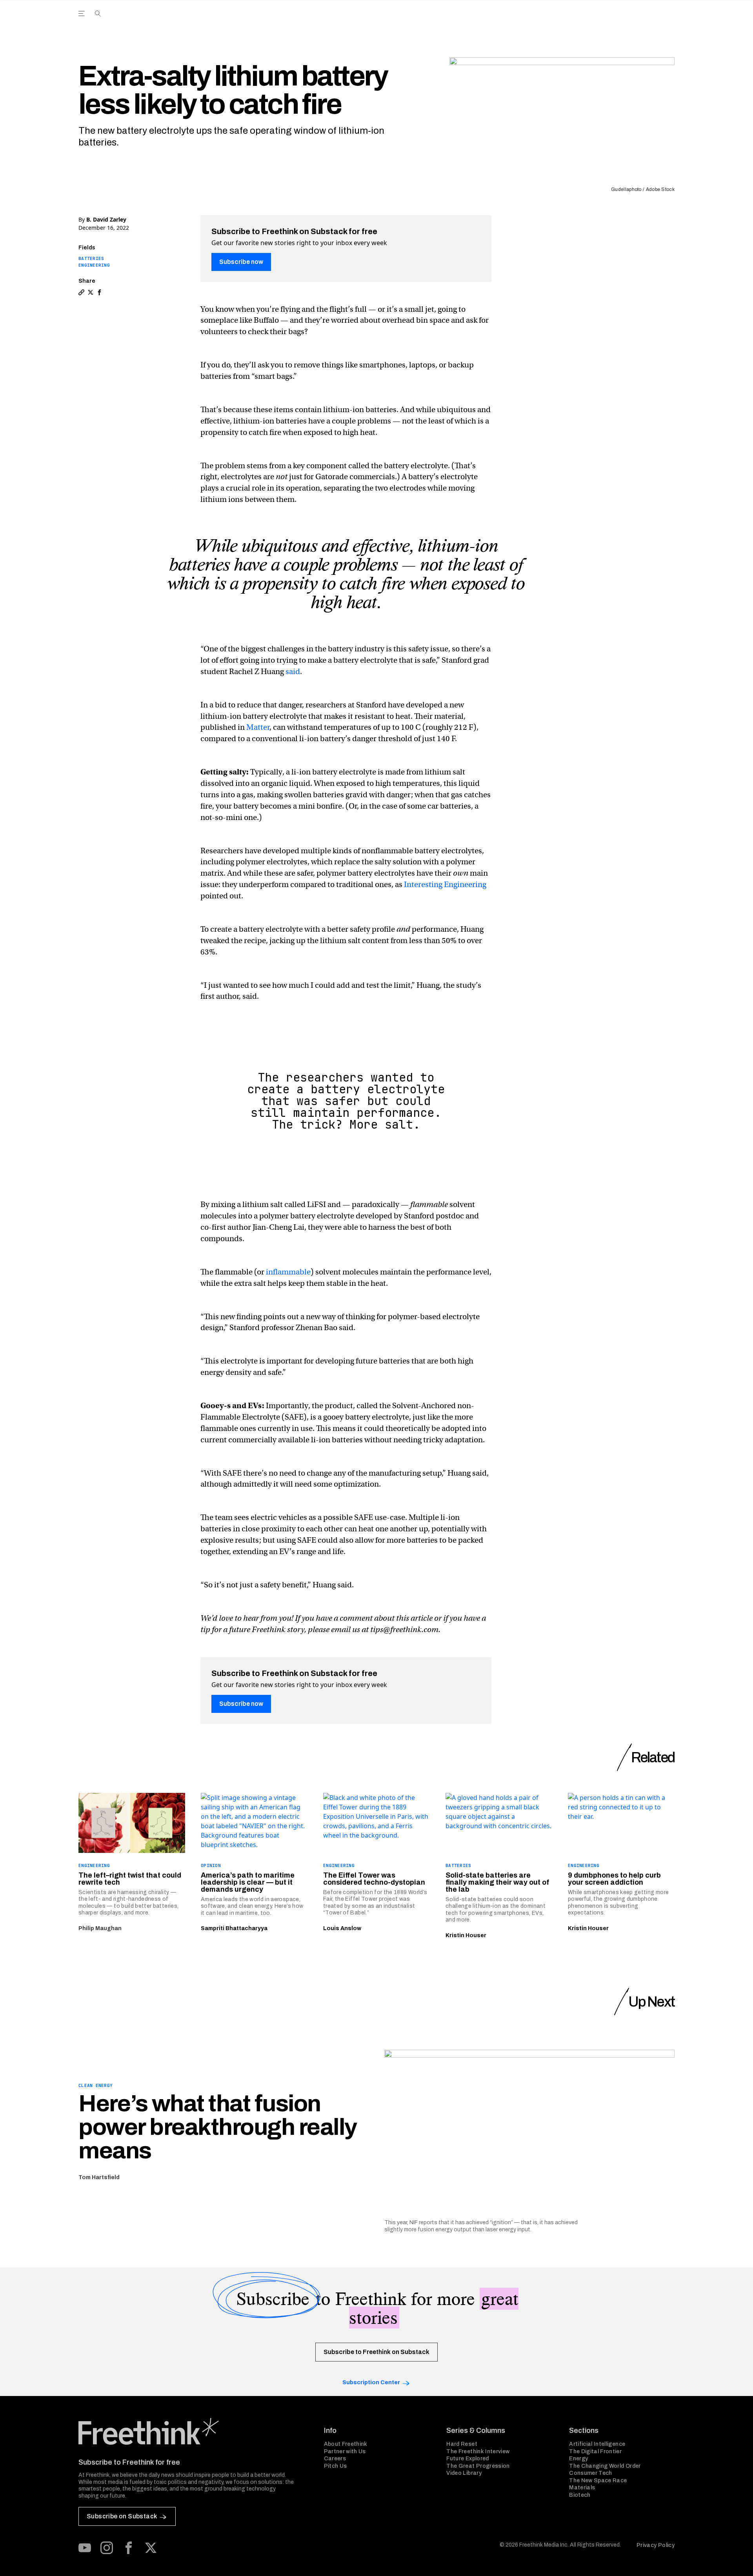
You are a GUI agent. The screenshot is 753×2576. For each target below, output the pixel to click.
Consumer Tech (591, 2473)
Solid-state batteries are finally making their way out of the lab (497, 1882)
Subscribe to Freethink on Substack (376, 2352)
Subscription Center (371, 2382)
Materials (582, 2488)
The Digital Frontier (595, 2451)
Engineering (94, 265)
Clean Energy (95, 2085)
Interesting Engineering (445, 884)
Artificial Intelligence (597, 2444)
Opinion (211, 1865)
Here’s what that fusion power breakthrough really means (218, 2127)
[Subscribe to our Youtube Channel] (85, 2548)
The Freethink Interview (478, 2451)
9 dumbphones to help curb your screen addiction (614, 1879)
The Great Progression (478, 2466)
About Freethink (346, 2444)
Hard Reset (462, 2444)
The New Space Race (598, 2481)
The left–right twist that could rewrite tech (130, 1879)
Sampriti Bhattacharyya (234, 1928)
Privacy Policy (656, 2545)
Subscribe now (241, 262)
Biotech (580, 2495)
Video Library (464, 2473)
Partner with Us (345, 2451)
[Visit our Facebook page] (129, 2548)
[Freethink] (608, 22)
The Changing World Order (605, 2466)
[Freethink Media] (193, 2431)
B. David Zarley (106, 219)
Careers (335, 2459)
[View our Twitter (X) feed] (151, 2548)
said (293, 672)
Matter (258, 727)
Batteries (91, 258)
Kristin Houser (466, 1935)
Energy (578, 2459)
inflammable (288, 1272)
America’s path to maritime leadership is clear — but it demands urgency (248, 1882)
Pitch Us (336, 2466)
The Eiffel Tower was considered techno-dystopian (374, 1879)
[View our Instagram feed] (107, 2548)
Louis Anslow (342, 1928)
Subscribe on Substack (122, 2516)
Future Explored (467, 2459)
